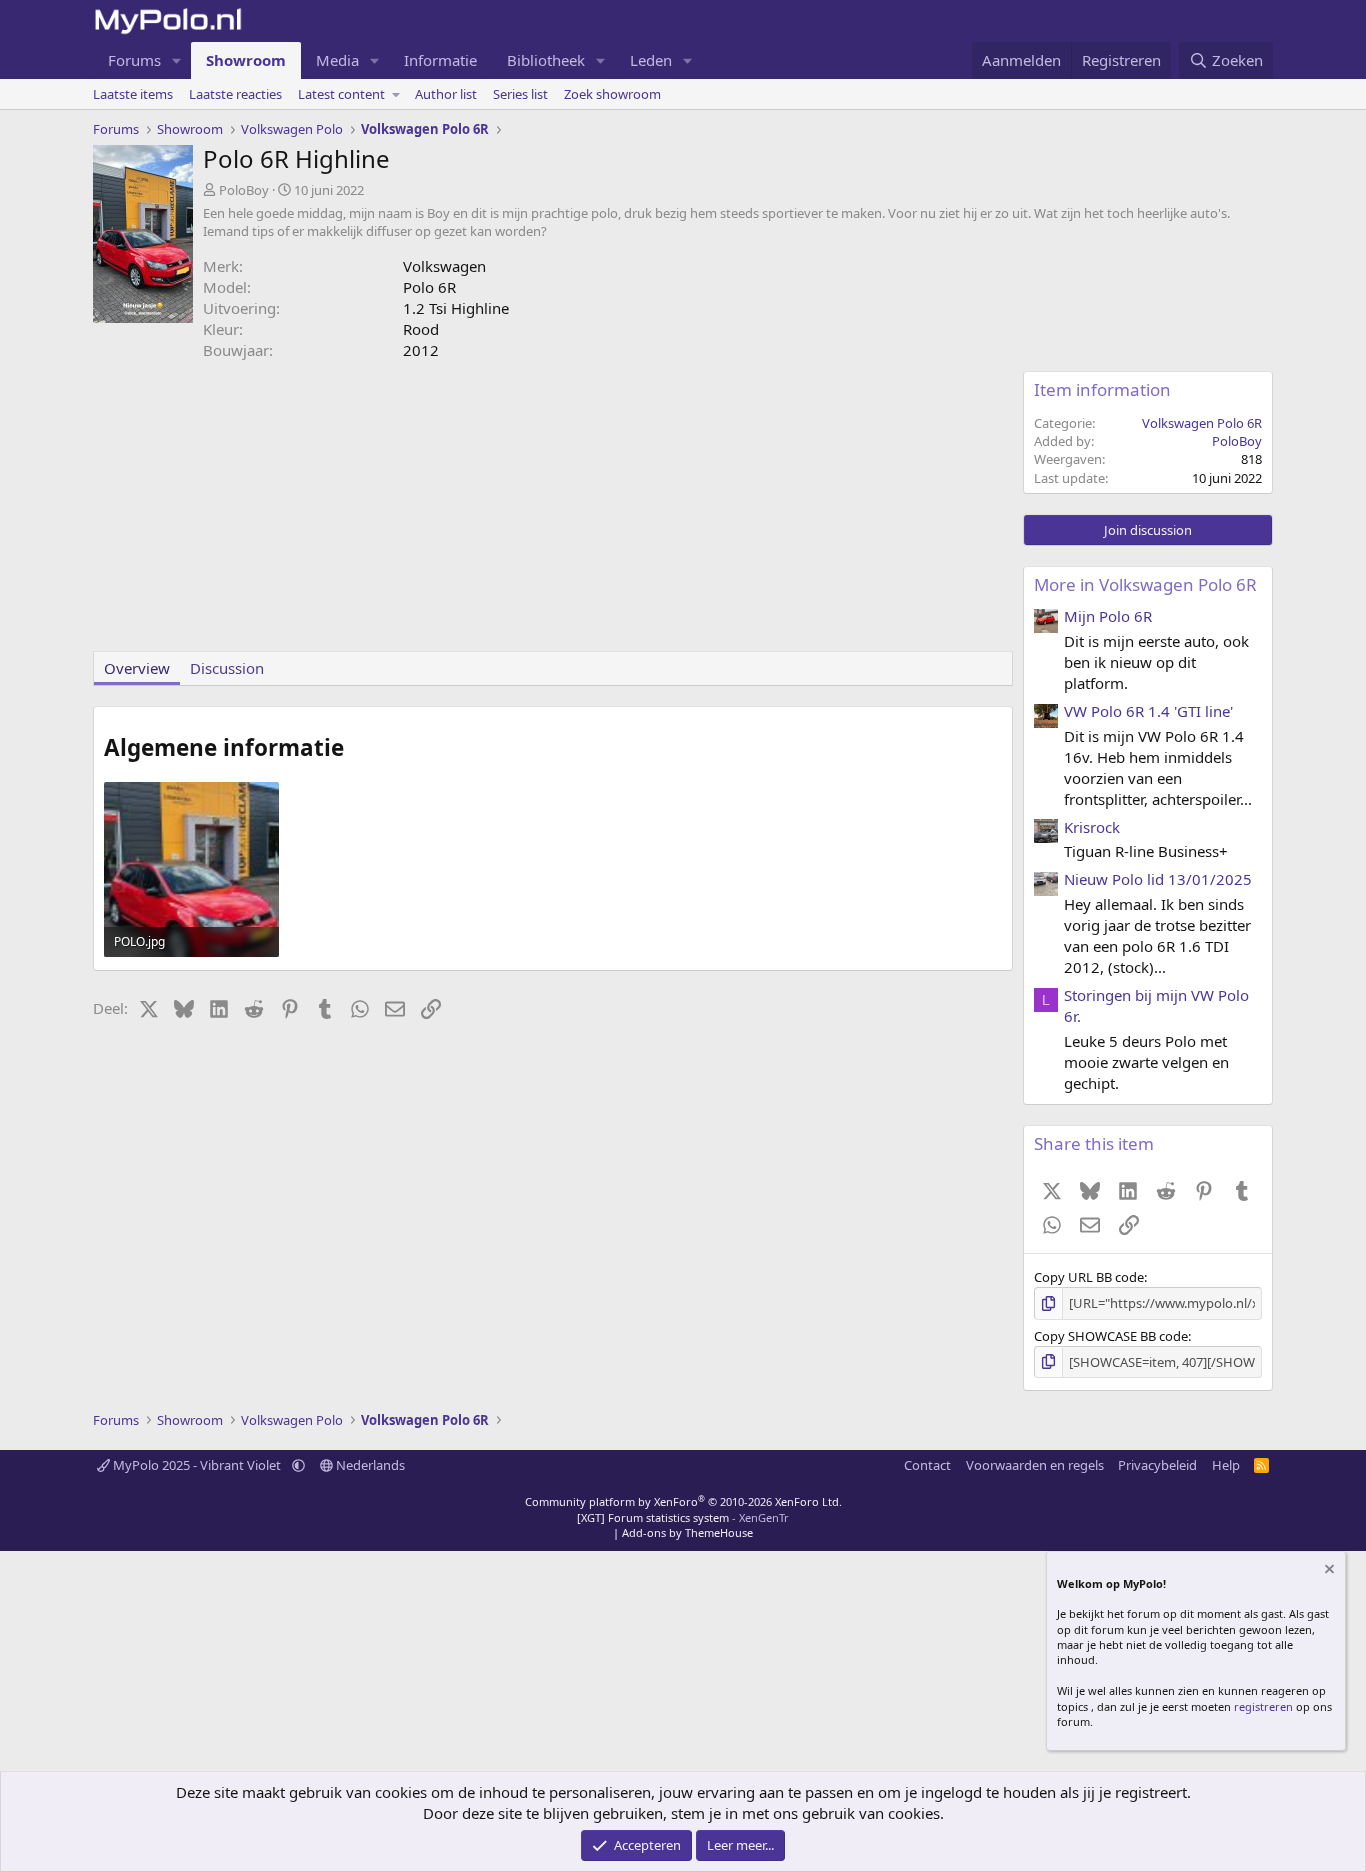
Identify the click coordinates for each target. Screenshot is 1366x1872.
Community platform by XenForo (683, 1501)
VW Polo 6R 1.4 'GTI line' (1148, 711)
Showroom (246, 60)
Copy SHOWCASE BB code (1111, 1336)
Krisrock (1092, 827)
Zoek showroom (612, 94)
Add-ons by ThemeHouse (687, 1532)
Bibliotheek (546, 60)
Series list (520, 94)
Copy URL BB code (1089, 1277)
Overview (137, 668)
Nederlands (369, 1465)
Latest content (341, 94)
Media (337, 60)
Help (1226, 1465)
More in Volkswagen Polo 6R (1145, 584)
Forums (134, 60)
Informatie (440, 60)
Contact (927, 1465)
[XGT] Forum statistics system (683, 1517)
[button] (177, 60)
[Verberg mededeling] (1328, 1571)
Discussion (227, 668)
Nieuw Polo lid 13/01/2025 (1158, 879)
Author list (446, 94)
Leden (651, 60)
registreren (1263, 1706)
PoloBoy (244, 190)
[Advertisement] (553, 511)
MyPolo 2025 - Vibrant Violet (197, 1465)
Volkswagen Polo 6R (1202, 423)
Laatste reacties (235, 94)
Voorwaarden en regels (1035, 1465)
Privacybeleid (1157, 1465)
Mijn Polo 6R (1108, 616)
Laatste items (133, 94)
